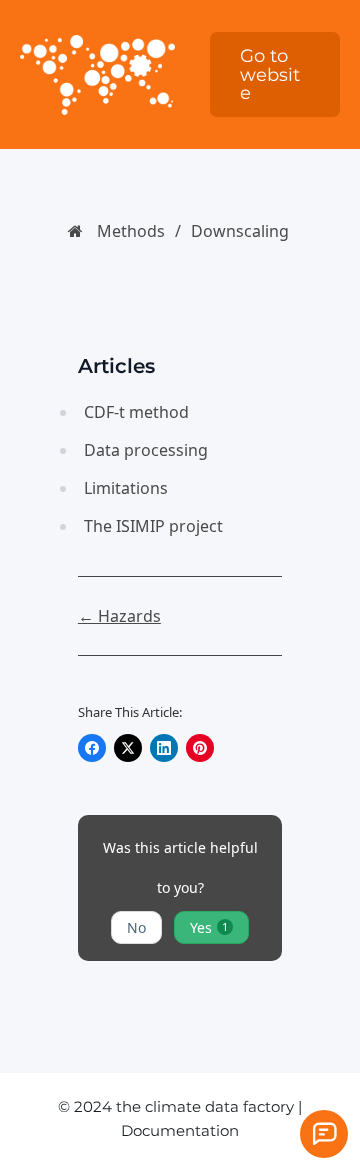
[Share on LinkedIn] (164, 748)
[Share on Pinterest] (200, 748)
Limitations (126, 488)
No (136, 927)
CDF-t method (136, 412)
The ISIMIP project (153, 526)
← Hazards (119, 616)
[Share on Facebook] (92, 748)
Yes (209, 927)
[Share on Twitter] (128, 748)
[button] (275, 74)
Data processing (146, 450)
